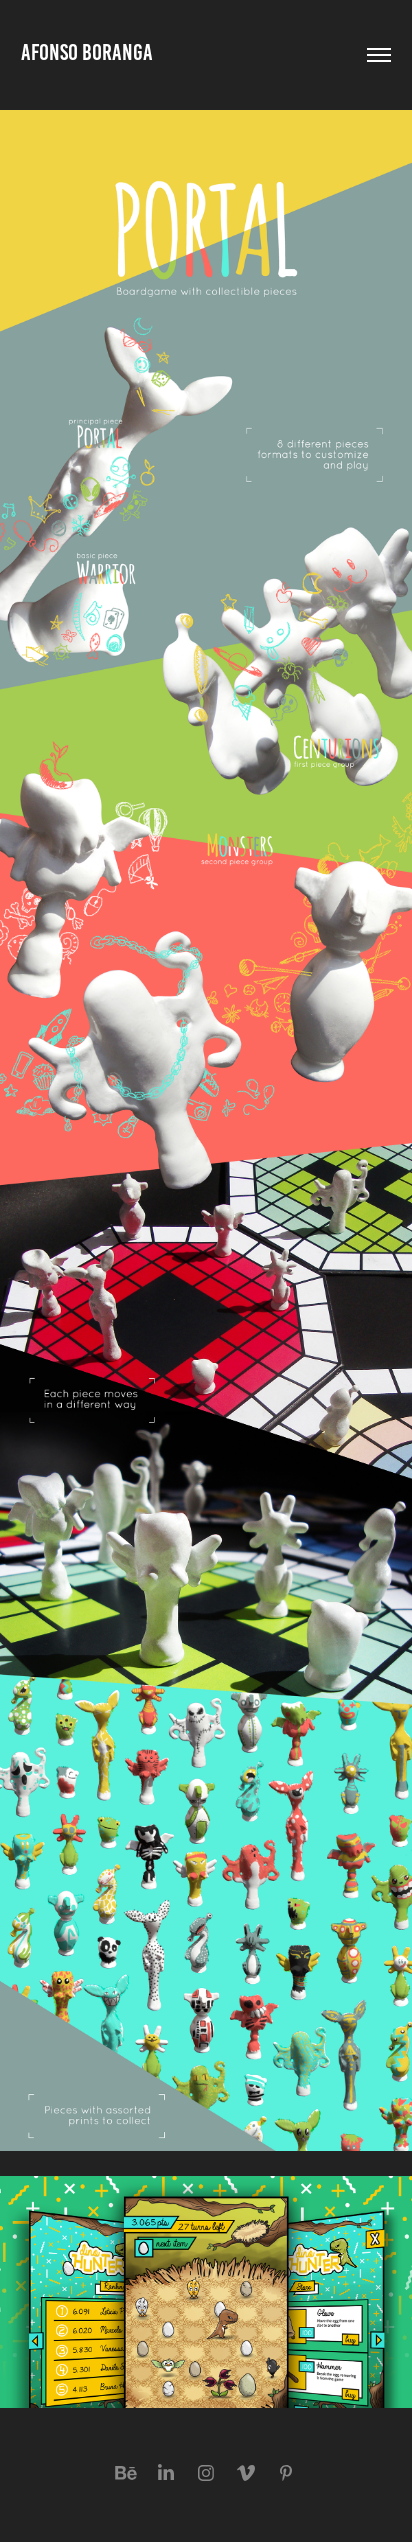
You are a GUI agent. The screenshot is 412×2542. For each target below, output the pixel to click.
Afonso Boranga (87, 52)
